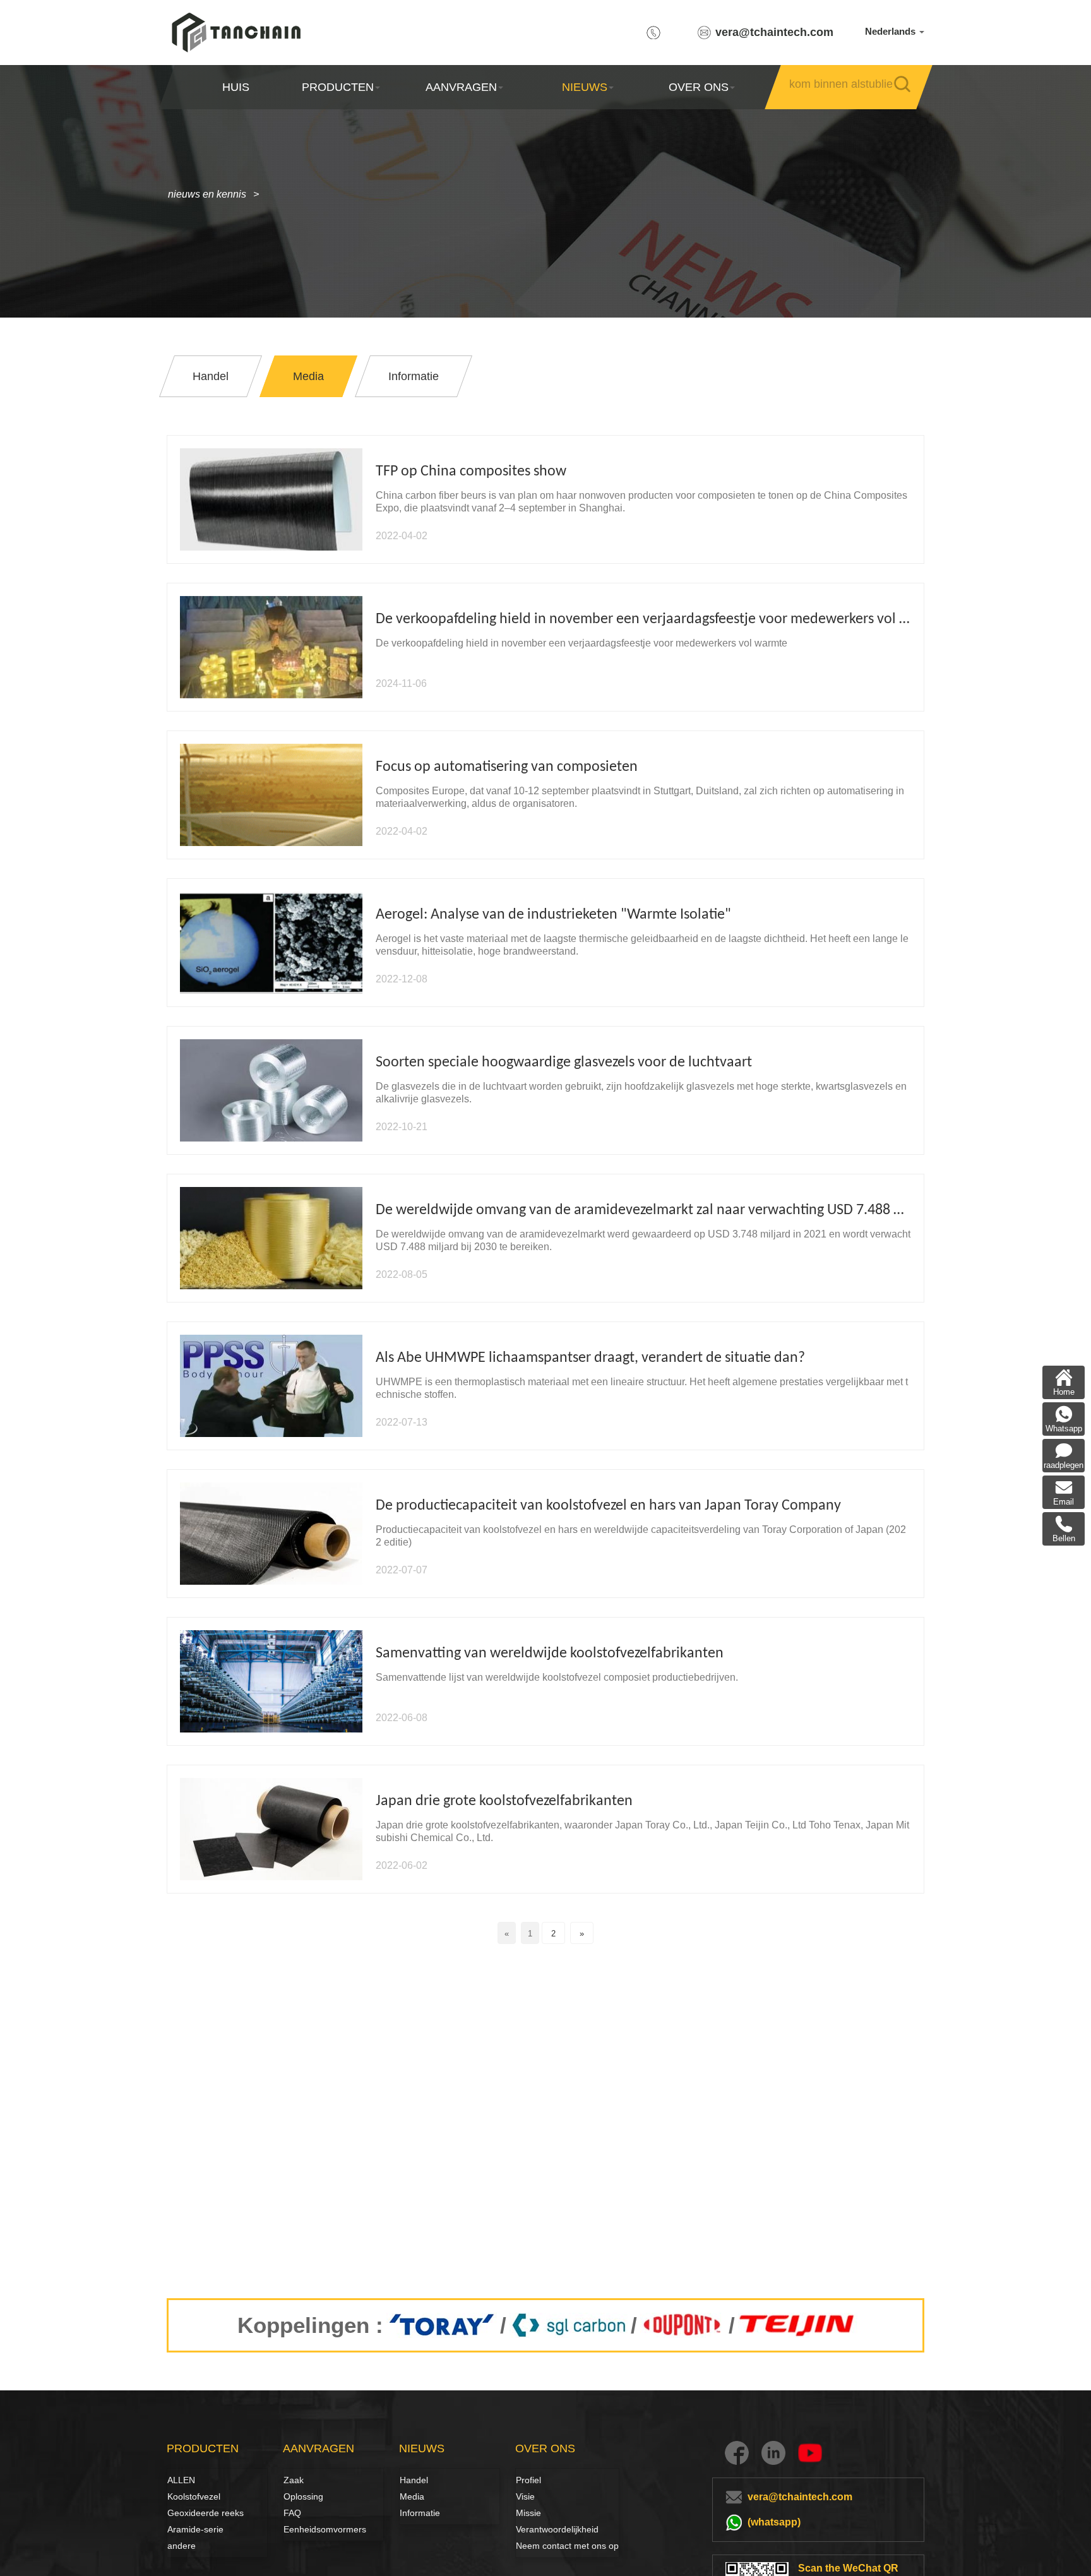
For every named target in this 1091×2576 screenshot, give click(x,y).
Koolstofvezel (181, 2496)
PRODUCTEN (338, 87)
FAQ (292, 2513)
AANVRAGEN (461, 87)
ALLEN (181, 2480)
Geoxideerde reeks (206, 2513)
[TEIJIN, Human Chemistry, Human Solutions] (798, 2325)
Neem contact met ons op (567, 2546)
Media (412, 2496)
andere (182, 2546)
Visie (525, 2496)
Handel (414, 2480)
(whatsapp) (774, 2522)
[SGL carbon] (569, 2325)
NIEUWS (585, 87)
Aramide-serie (195, 2529)
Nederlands (891, 31)
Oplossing (297, 2496)
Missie (528, 2513)
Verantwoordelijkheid (557, 2529)
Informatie (420, 2513)
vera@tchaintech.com (774, 32)
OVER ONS (699, 87)
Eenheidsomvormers (325, 2529)
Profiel (528, 2480)
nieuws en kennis (207, 194)
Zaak (294, 2480)
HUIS (236, 87)
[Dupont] (683, 2325)
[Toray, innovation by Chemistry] (442, 2325)
